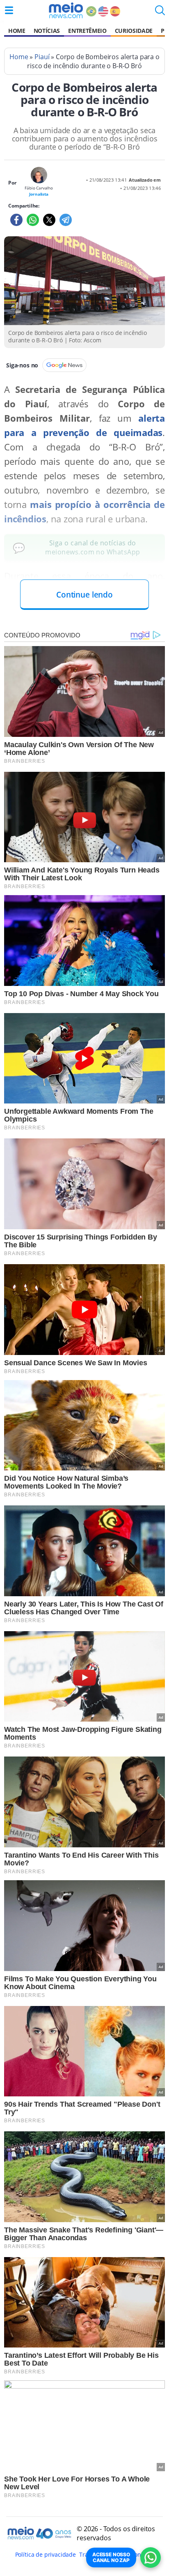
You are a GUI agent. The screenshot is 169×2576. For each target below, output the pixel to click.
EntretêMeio (87, 31)
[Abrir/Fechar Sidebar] (9, 10)
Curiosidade (134, 31)
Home (17, 31)
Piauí (42, 57)
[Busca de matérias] (160, 13)
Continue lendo (84, 594)
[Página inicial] (66, 10)
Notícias (47, 31)
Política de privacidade (46, 2554)
